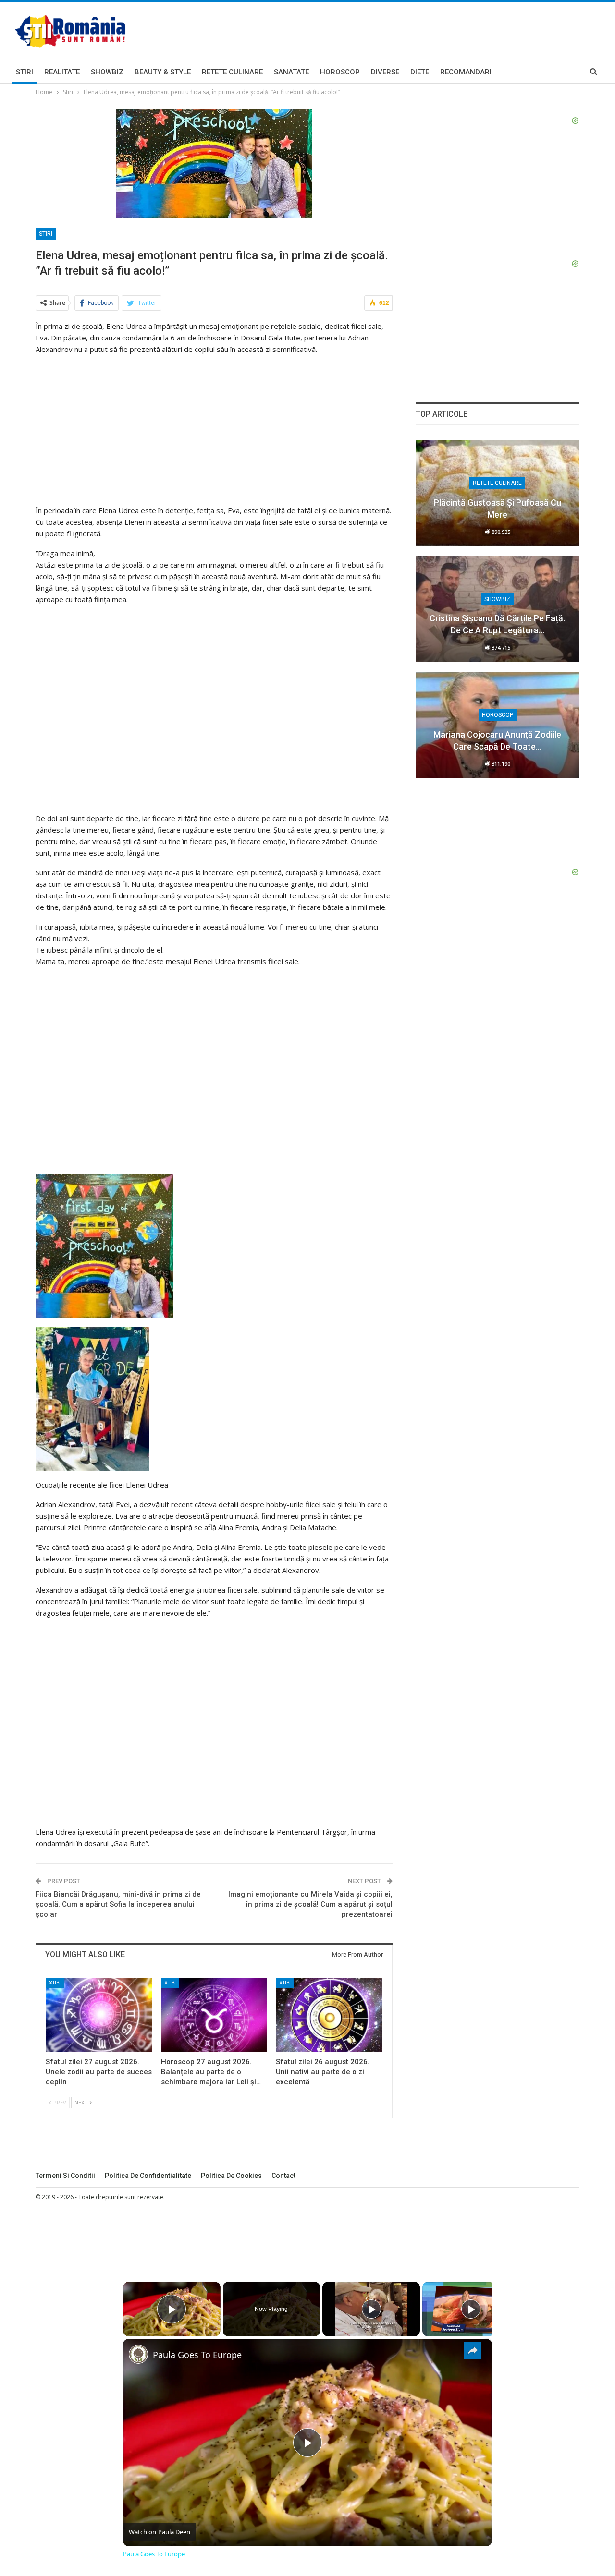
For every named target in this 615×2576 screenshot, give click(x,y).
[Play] (371, 2309)
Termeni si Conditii (65, 2176)
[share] (473, 2350)
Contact (283, 2176)
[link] (138, 2354)
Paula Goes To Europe (197, 2355)
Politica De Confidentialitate (148, 2176)
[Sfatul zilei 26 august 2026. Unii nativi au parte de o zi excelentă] (329, 2015)
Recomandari (466, 72)
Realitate (62, 72)
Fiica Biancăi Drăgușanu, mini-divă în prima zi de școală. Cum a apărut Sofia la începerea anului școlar (118, 1904)
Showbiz (107, 72)
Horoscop (340, 72)
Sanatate (291, 72)
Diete (420, 72)
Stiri (25, 72)
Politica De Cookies (231, 2176)
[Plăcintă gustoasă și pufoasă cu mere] (498, 493)
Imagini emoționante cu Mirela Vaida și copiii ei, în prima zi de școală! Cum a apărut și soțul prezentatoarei (310, 1904)
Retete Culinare (232, 72)
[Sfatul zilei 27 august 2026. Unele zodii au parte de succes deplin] (99, 2015)
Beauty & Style (163, 72)
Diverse (385, 72)
